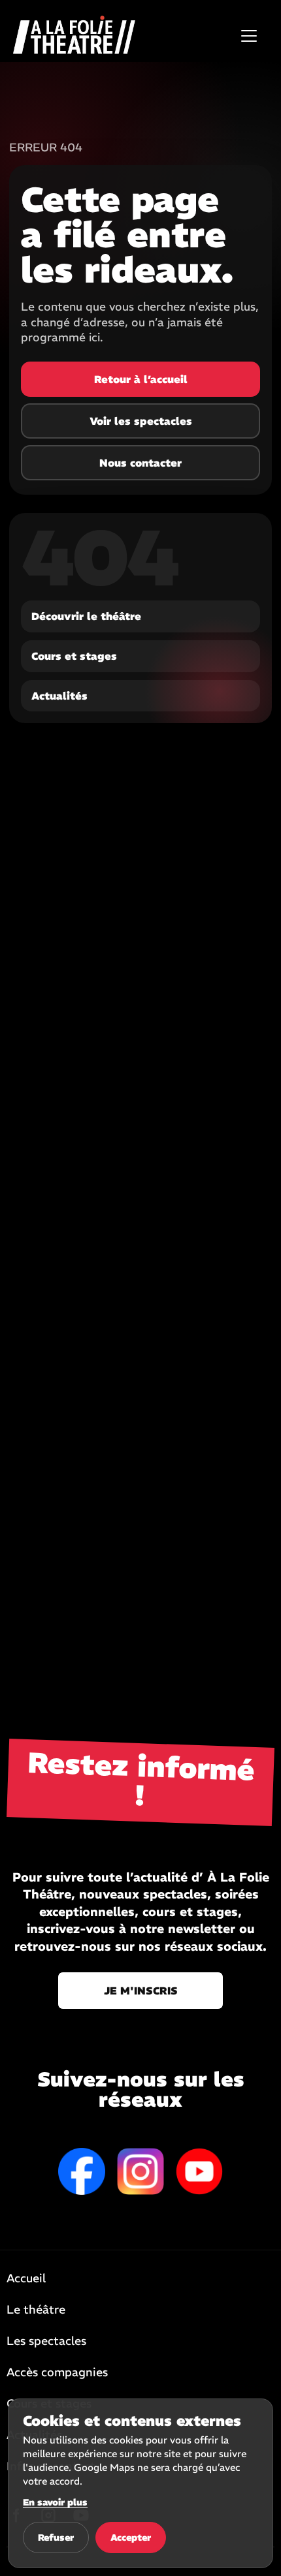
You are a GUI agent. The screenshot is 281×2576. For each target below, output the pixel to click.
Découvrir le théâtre (86, 616)
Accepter (131, 2537)
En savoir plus (55, 2502)
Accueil (26, 2279)
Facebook (82, 2171)
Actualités (59, 696)
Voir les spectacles (141, 421)
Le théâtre (36, 2310)
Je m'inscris (141, 1991)
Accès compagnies (57, 2373)
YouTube (199, 2171)
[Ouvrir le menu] (249, 36)
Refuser (56, 2537)
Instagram (140, 2171)
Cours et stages (74, 656)
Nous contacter (140, 463)
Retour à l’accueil (141, 379)
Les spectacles (46, 2342)
